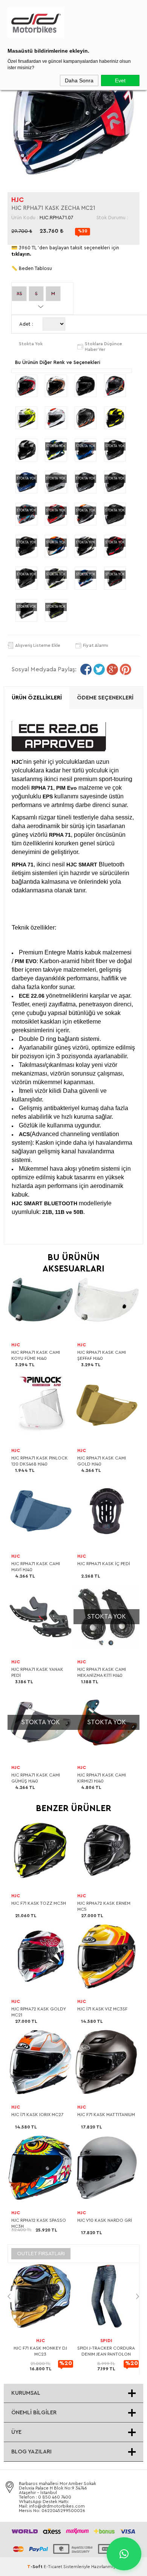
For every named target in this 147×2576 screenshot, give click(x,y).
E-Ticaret (53, 2567)
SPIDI (106, 2341)
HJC (18, 200)
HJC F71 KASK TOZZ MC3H (39, 1903)
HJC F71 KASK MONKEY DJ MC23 (40, 2351)
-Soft (35, 2567)
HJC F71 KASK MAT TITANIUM (106, 2115)
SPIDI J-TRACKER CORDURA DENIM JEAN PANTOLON (106, 2351)
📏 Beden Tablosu (32, 268)
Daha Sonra (79, 80)
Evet (120, 80)
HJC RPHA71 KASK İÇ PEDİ (104, 1564)
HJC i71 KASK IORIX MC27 (37, 2115)
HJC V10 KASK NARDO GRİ (105, 2220)
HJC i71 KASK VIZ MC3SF (102, 2009)
